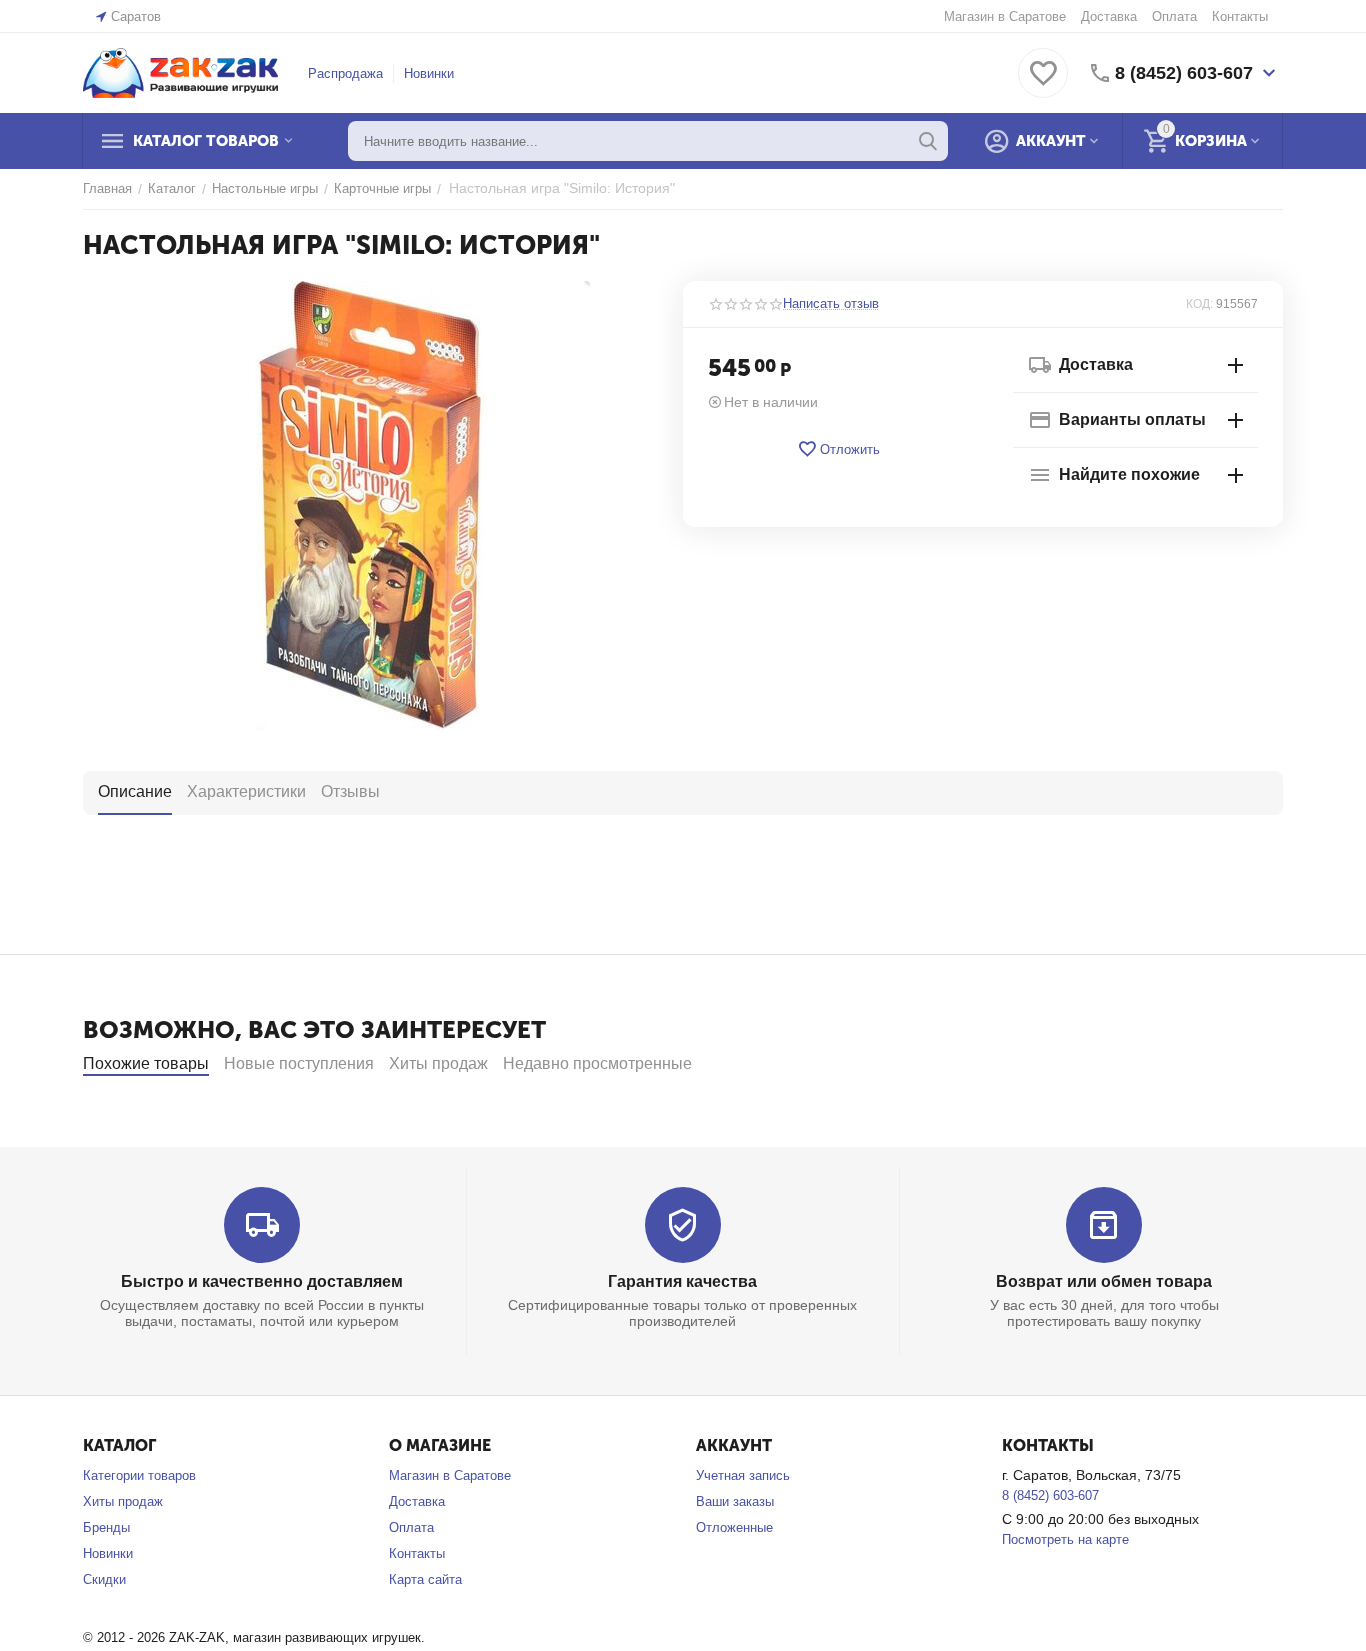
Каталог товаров (206, 141)
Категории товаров (139, 1475)
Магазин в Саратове (1005, 16)
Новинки (429, 73)
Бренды (106, 1527)
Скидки (104, 1579)
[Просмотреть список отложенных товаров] (1043, 84)
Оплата (1174, 16)
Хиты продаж (123, 1501)
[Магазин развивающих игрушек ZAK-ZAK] (180, 71)
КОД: (1199, 304)
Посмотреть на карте (1065, 1539)
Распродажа (345, 73)
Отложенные (734, 1527)
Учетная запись (743, 1475)
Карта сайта (425, 1579)
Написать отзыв (831, 304)
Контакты (1240, 16)
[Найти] (928, 141)
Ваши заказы (735, 1501)
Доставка (1109, 16)
